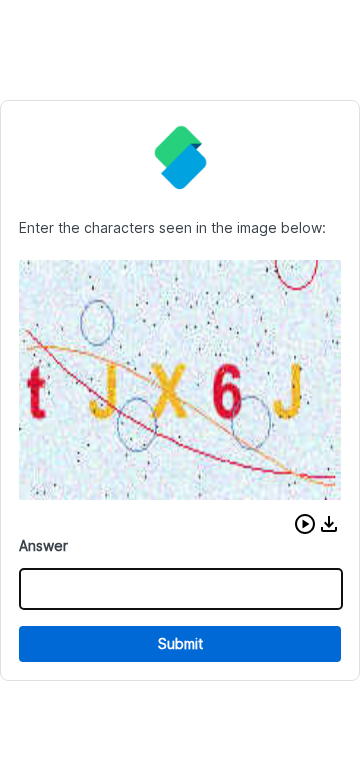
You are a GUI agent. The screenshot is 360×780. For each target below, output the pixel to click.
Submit (180, 643)
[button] (305, 524)
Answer (43, 545)
